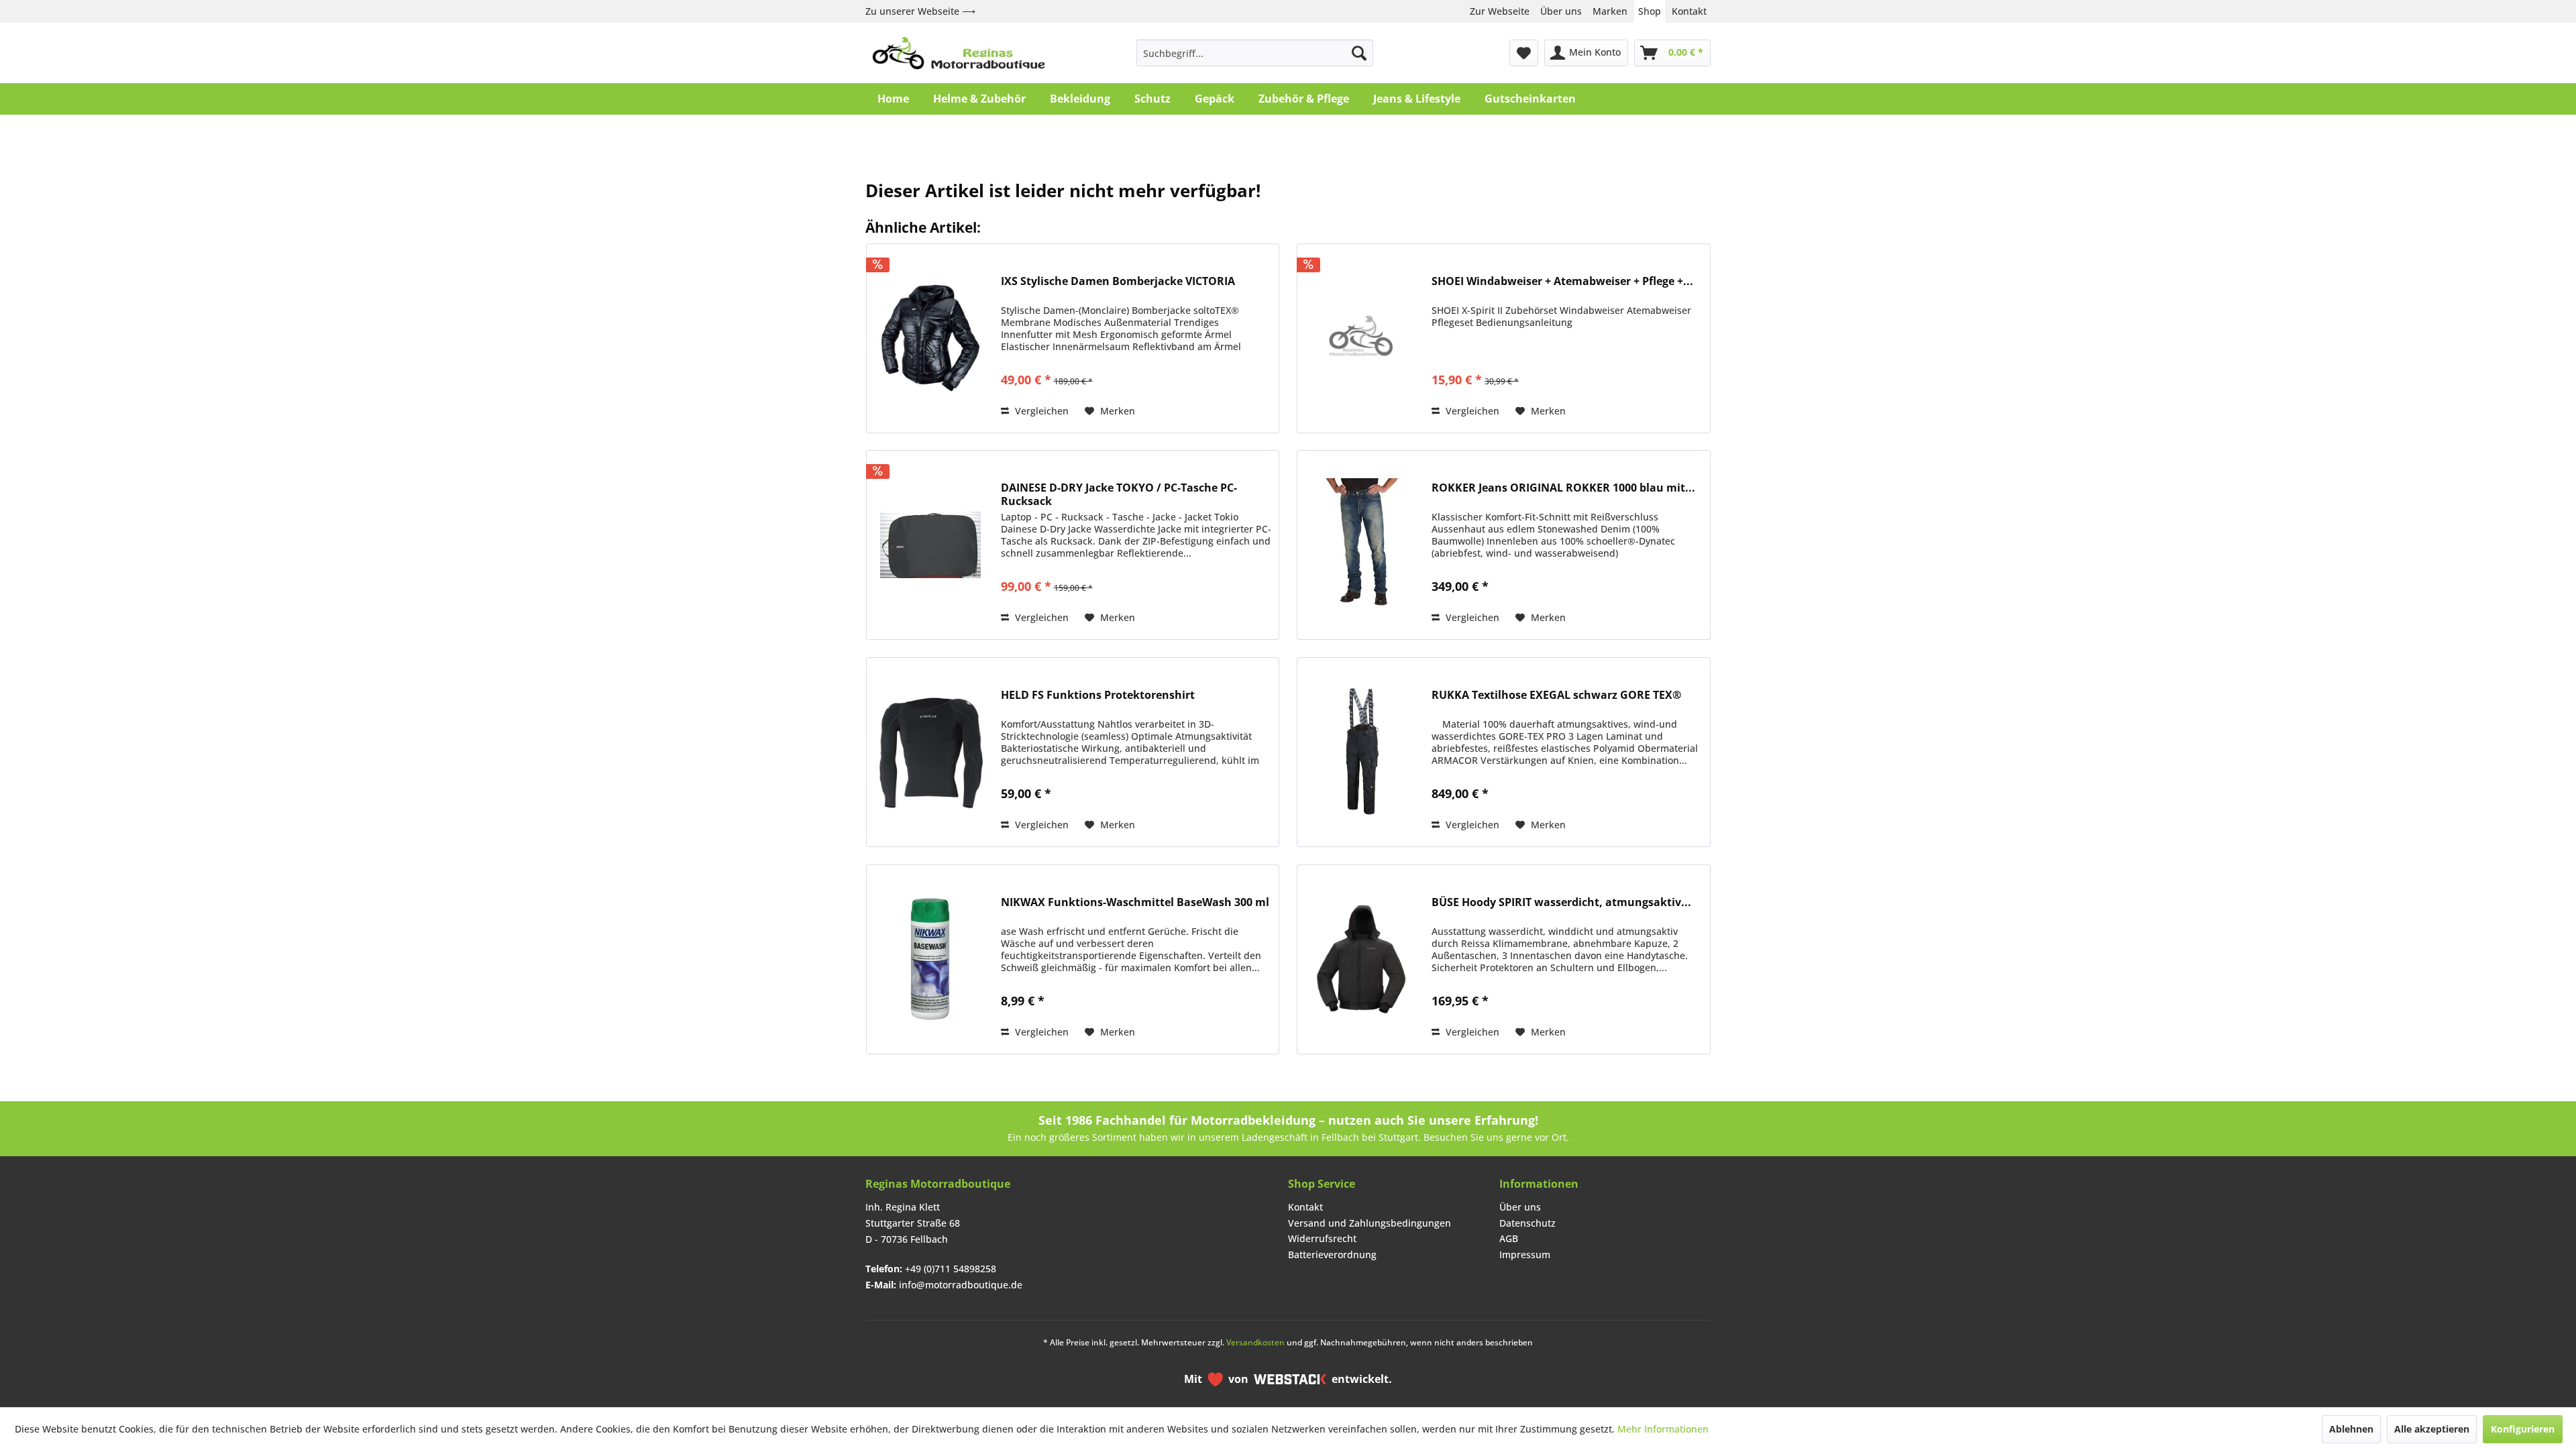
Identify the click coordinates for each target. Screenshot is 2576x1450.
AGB (1509, 1238)
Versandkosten (1255, 1342)
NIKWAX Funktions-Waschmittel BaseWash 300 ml (1135, 902)
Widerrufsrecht (1322, 1238)
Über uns (1561, 11)
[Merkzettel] (1524, 53)
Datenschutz (1527, 1223)
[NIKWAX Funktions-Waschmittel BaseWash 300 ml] (930, 959)
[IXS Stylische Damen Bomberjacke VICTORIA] (930, 338)
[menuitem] (1255, 53)
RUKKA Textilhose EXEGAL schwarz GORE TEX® (1556, 695)
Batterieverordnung (1332, 1254)
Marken (1610, 11)
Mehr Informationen (1663, 1429)
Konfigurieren (2523, 1429)
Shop (1650, 11)
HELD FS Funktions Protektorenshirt (1098, 695)
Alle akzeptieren (2432, 1429)
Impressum (1525, 1254)
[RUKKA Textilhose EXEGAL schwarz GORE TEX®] (1361, 752)
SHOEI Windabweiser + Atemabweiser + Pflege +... (1562, 281)
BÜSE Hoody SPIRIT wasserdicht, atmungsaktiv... (1561, 902)
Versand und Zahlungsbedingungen (1370, 1223)
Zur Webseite (1500, 11)
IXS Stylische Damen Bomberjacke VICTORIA (1118, 281)
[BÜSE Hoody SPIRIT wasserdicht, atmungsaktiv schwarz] (1361, 959)
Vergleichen (1040, 411)
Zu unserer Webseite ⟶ (920, 11)
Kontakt (1689, 11)
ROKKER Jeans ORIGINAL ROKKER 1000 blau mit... (1563, 488)
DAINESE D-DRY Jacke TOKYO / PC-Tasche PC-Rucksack (1119, 494)
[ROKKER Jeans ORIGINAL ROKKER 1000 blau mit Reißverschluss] (1361, 545)
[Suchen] (1359, 53)
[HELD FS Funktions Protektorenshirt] (930, 752)
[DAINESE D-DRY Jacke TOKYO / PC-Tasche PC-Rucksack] (930, 545)
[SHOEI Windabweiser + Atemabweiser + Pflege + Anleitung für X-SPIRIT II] (1361, 338)
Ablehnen (2351, 1429)
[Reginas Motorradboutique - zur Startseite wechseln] (959, 53)
